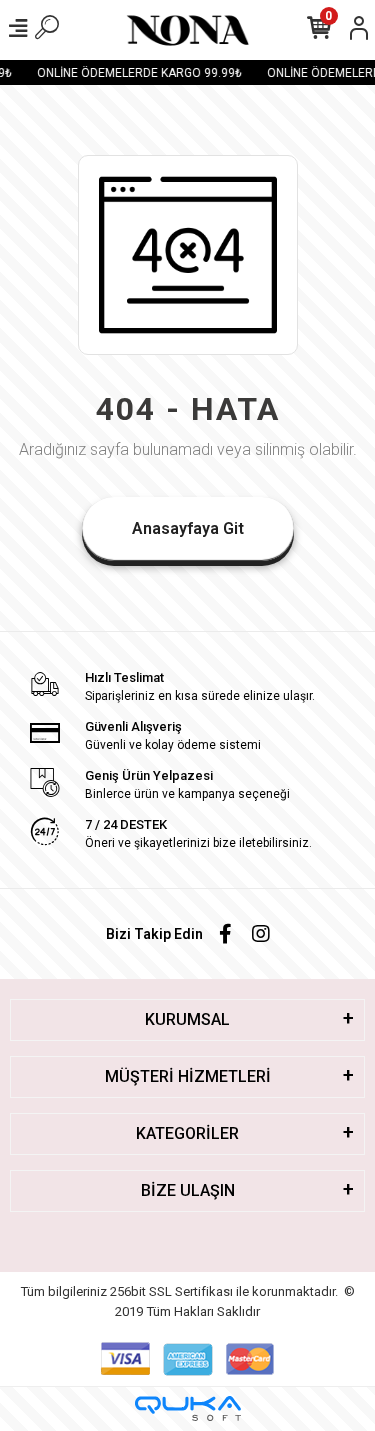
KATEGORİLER (187, 1133)
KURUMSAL (187, 1019)
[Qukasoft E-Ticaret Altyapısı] (188, 1408)
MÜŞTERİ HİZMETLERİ (188, 1076)
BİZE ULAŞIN (188, 1190)
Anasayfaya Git (188, 528)
